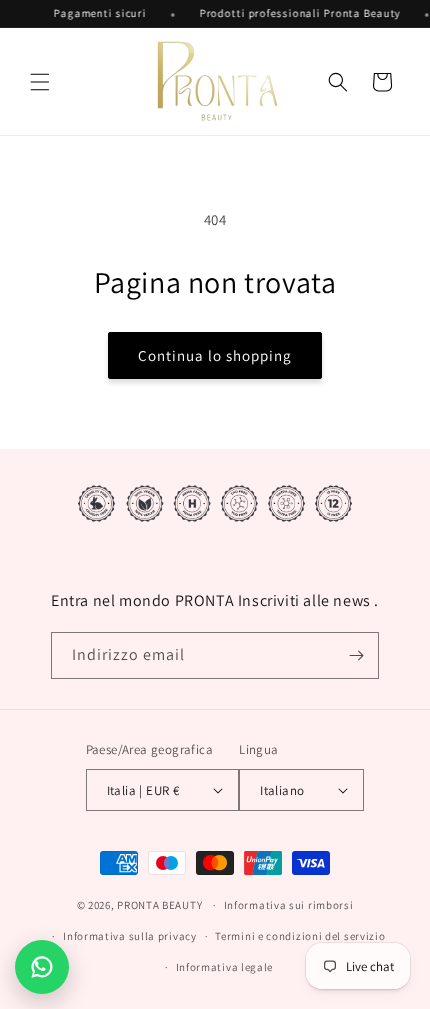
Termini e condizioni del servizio (300, 936)
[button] (40, 82)
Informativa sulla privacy (130, 936)
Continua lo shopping (215, 355)
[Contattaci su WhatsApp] (42, 967)
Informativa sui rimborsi (289, 905)
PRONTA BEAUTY (159, 905)
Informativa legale (225, 967)
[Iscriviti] (356, 655)
